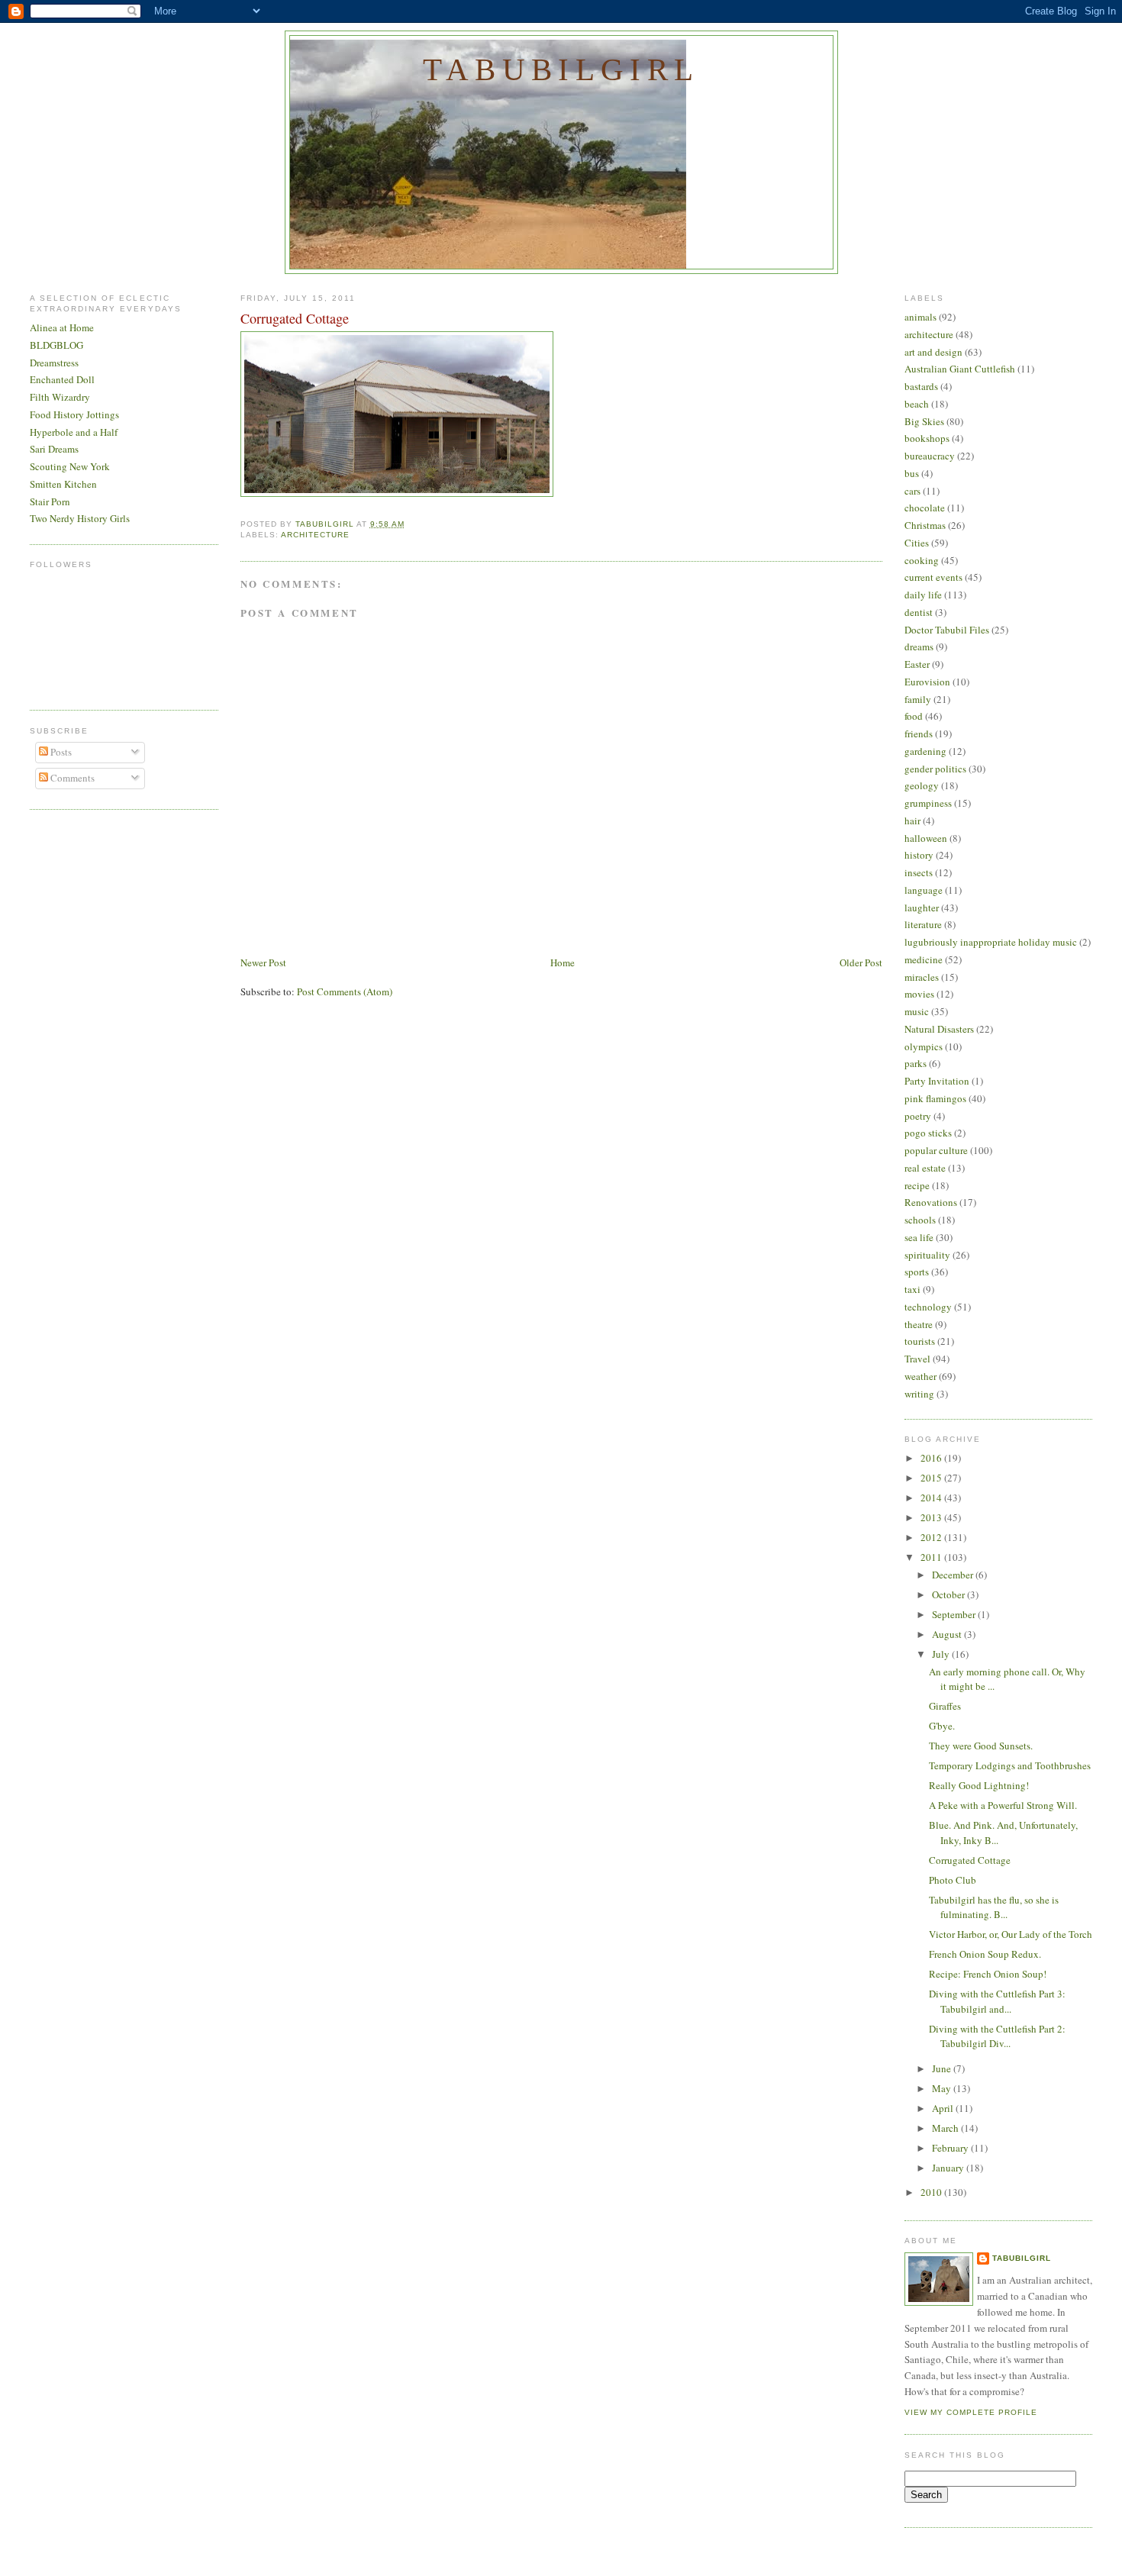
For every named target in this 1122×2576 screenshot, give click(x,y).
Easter (917, 664)
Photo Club (953, 1880)
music (917, 1011)
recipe (917, 1185)
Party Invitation (937, 1081)
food (914, 716)
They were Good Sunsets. (981, 1746)
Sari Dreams (54, 449)
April (944, 2108)
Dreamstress (54, 363)
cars (912, 491)
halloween (926, 838)
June (943, 2068)
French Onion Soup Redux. (985, 1954)
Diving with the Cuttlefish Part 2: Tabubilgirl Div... (997, 2036)
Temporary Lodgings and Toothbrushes (1010, 1765)
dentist (919, 612)
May (943, 2088)
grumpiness (928, 803)
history (919, 855)
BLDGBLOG (56, 345)
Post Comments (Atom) (345, 991)
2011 (932, 1557)
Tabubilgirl (561, 69)
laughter (922, 908)
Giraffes (945, 1706)
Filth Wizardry (60, 397)
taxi (912, 1289)
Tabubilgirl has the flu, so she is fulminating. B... (994, 1907)
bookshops (927, 438)
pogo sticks (928, 1133)
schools (920, 1220)
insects (919, 872)
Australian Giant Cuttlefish (960, 369)
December (954, 1575)
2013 (932, 1517)
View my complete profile (971, 2412)
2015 (932, 1478)
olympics (924, 1046)
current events (933, 577)
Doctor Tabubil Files (947, 630)
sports (917, 1272)
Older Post (861, 962)
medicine (924, 959)
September (955, 1614)
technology (928, 1307)
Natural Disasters (939, 1029)
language (924, 890)
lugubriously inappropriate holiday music (991, 942)
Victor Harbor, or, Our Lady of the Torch (1011, 1934)
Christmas (925, 525)
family (918, 699)
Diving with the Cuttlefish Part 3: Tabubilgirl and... (997, 2001)
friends (919, 733)
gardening (925, 751)
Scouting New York (70, 466)
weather (920, 1376)
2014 (932, 1498)
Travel (917, 1359)
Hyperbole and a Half (74, 432)
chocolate (925, 508)
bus (912, 473)
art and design (933, 352)
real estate (925, 1168)
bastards (921, 386)
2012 (932, 1537)
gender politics (935, 769)
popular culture (936, 1150)
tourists (920, 1341)
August (948, 1634)
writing (919, 1394)
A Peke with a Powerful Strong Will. (1003, 1805)
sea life (919, 1237)
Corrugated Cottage (970, 1860)
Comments (71, 778)
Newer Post (263, 962)
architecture (315, 535)
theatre (919, 1324)
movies (919, 994)
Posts (60, 752)
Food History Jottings (74, 414)
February (951, 2148)
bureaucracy (930, 456)
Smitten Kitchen (63, 484)
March (946, 2128)
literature (923, 924)
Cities (917, 543)
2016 (932, 1458)
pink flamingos (935, 1098)
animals (920, 317)
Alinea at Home (62, 327)
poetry (918, 1116)
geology (922, 785)
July (942, 1654)
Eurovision (927, 682)
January (949, 2168)
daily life (923, 595)
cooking (922, 560)
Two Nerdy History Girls (80, 518)
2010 (932, 2192)
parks (916, 1063)
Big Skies (924, 421)
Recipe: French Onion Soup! (988, 1974)
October (950, 1594)
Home (563, 962)
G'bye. (942, 1726)
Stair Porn (50, 501)
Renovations (931, 1202)
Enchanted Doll (62, 379)
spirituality (927, 1255)
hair (912, 821)
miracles (922, 977)
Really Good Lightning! (979, 1785)
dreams (919, 646)
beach (917, 404)
